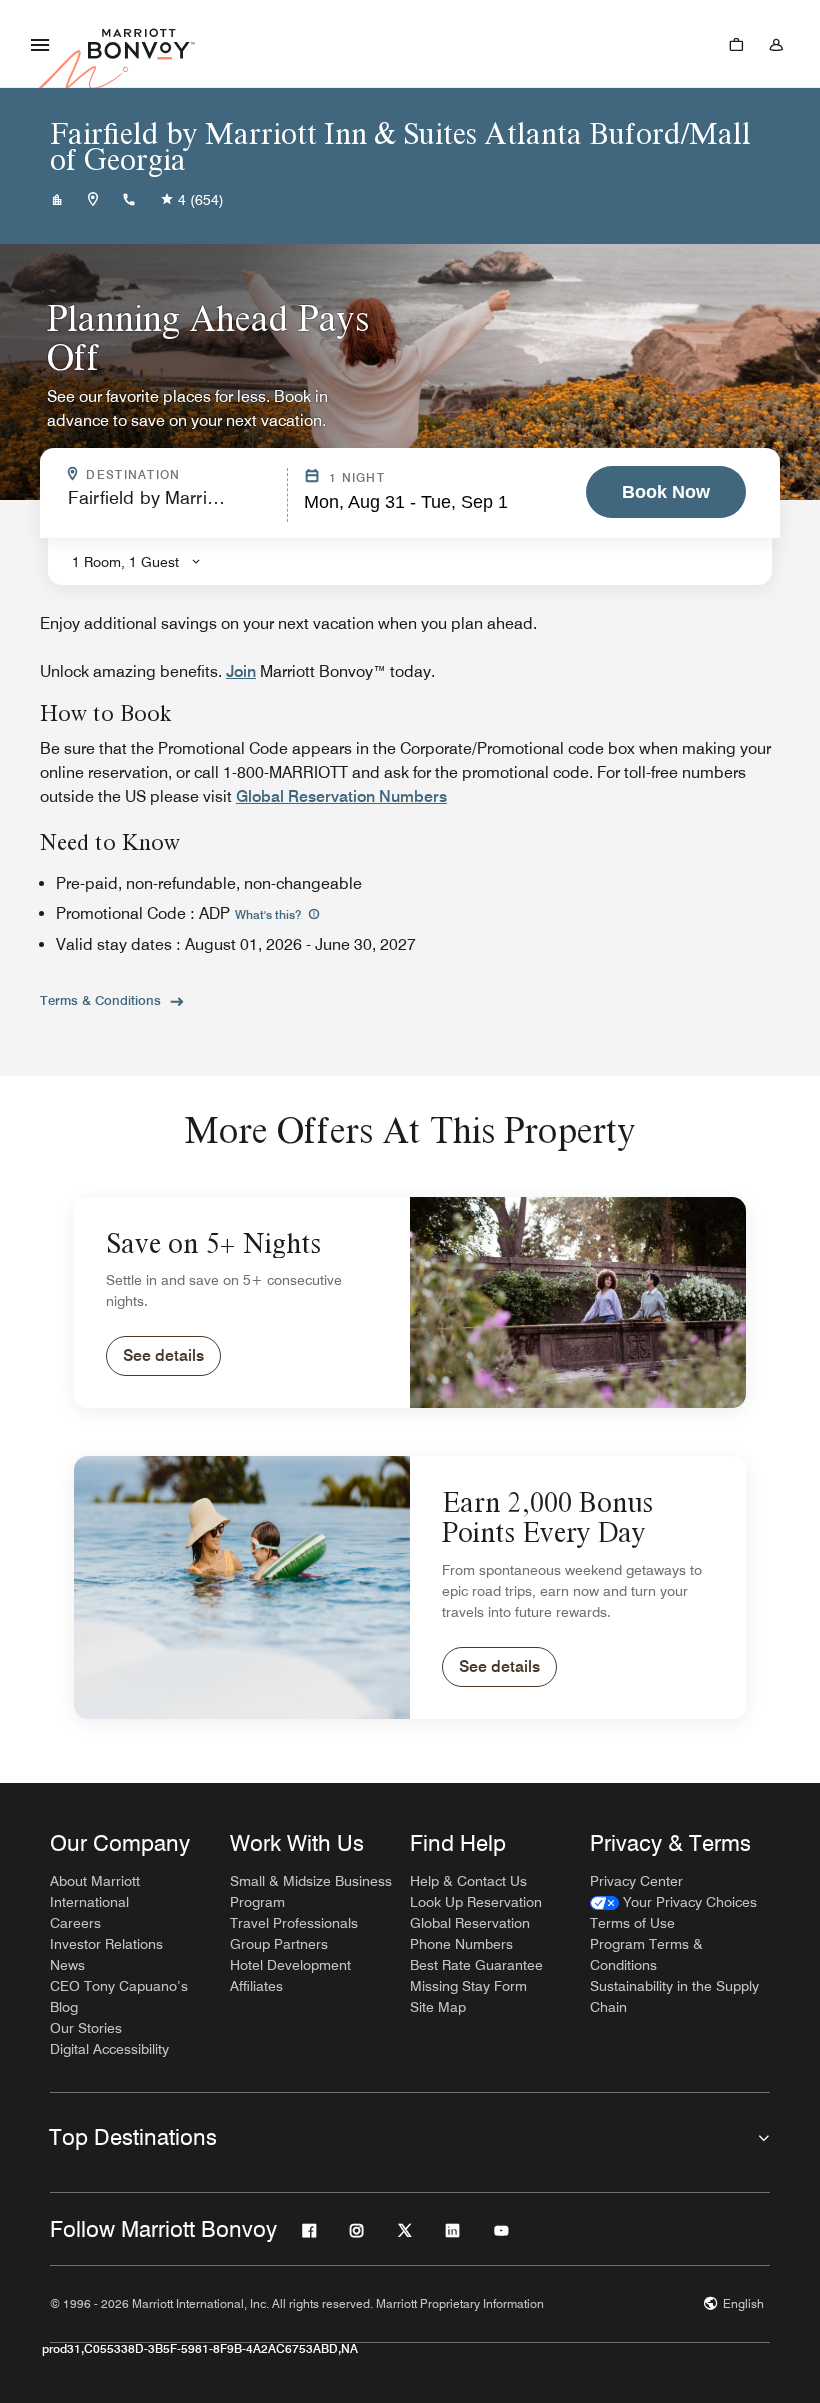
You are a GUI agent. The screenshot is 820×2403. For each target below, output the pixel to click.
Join (241, 671)
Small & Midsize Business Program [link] (311, 1891)
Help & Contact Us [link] (468, 1881)
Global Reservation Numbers (341, 796)
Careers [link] (75, 1923)
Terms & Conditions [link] (100, 1000)
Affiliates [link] (256, 1986)
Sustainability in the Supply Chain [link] (674, 1996)
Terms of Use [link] (632, 1923)
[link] (673, 1902)
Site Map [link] (438, 2007)
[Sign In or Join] (776, 44)
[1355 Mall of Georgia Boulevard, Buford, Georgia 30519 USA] (93, 200)
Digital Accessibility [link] (109, 2049)
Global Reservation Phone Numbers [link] (470, 1933)
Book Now (666, 492)
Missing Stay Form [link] (468, 1986)
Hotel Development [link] (290, 1965)
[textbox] (171, 506)
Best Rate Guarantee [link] (476, 1965)
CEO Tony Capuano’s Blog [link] (119, 1996)
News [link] (67, 1965)
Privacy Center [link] (636, 1881)
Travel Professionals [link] (294, 1923)
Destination (180, 475)
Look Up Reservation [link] (476, 1902)
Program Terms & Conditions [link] (646, 1954)
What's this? (269, 914)
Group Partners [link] (279, 1944)
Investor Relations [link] (106, 1944)
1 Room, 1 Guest (125, 562)
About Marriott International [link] (95, 1891)
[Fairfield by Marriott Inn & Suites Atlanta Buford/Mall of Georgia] (57, 200)
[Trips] (736, 44)
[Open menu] (40, 44)
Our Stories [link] (86, 2028)
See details (163, 1355)
